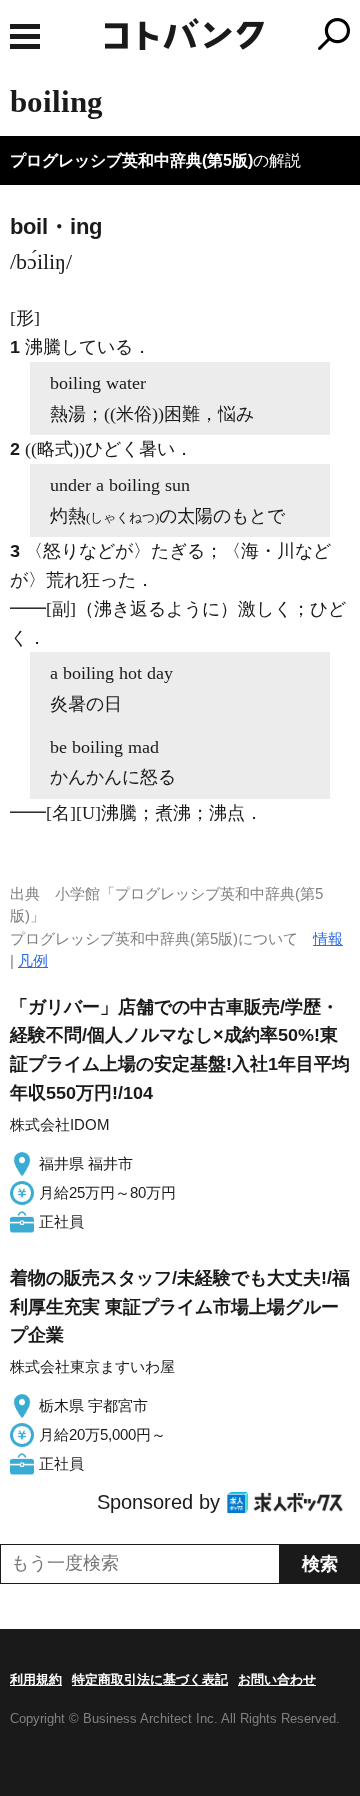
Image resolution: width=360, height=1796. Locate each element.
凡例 (33, 960)
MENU (25, 36)
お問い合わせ (277, 1679)
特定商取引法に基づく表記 (150, 1679)
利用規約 (36, 1679)
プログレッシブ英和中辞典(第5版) (131, 160)
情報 (328, 938)
